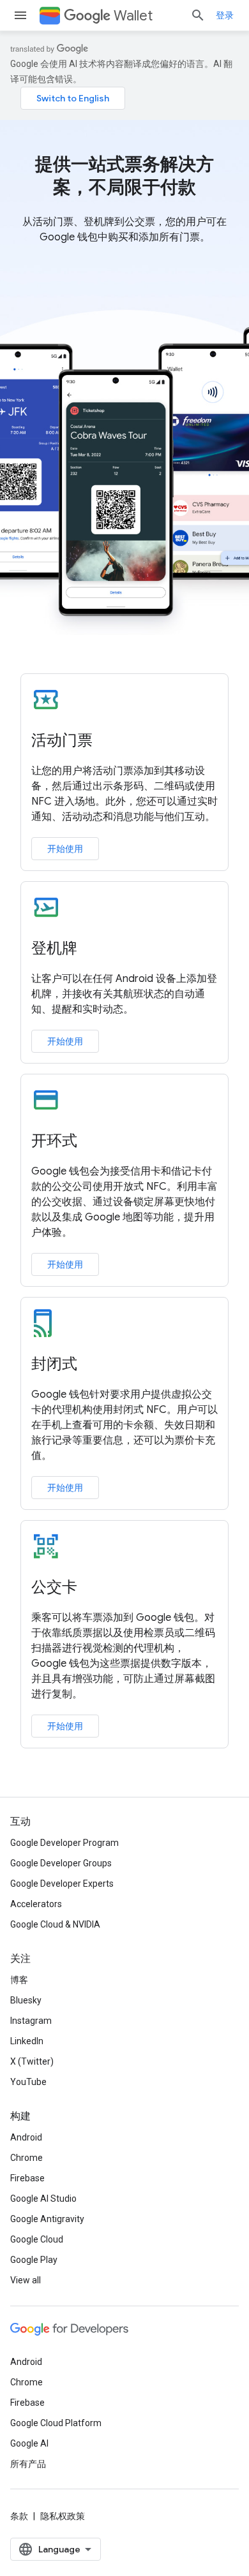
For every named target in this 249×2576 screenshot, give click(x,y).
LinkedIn (27, 2041)
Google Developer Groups (61, 1863)
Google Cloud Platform (56, 2423)
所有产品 (28, 2464)
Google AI (29, 2443)
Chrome (26, 2158)
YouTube (28, 2082)
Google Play (34, 2260)
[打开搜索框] (198, 15)
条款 (19, 2516)
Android (26, 2137)
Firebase (27, 2178)
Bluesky (26, 2000)
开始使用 (65, 849)
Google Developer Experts (62, 1884)
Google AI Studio (43, 2199)
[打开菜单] (20, 15)
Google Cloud (37, 2239)
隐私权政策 (63, 2516)
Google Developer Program (64, 1843)
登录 (225, 15)
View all (26, 2280)
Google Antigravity (47, 2219)
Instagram (31, 2021)
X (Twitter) (32, 2061)
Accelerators (36, 1904)
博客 (19, 1980)
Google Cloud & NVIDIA (55, 1924)
